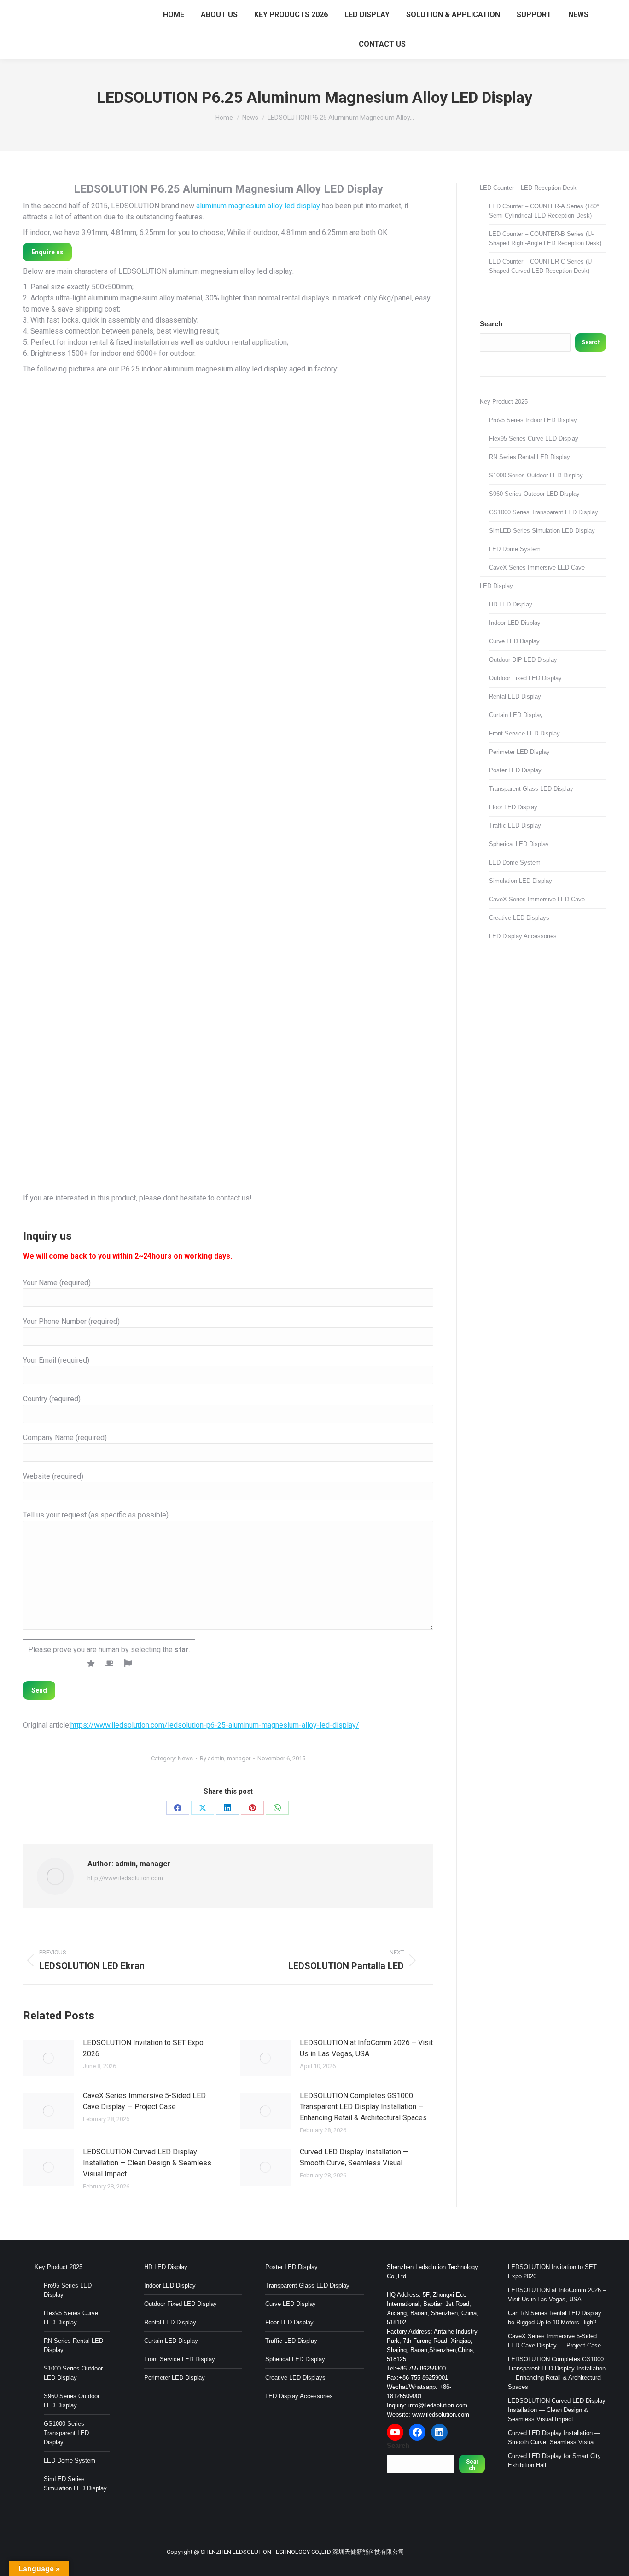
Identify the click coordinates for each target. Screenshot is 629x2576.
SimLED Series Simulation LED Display (542, 531)
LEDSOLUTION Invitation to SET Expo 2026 (143, 2048)
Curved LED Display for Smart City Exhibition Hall (554, 2461)
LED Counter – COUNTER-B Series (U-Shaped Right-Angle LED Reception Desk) (545, 238)
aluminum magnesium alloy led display (258, 206)
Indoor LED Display (515, 623)
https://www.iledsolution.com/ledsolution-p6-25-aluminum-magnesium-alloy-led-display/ (215, 1725)
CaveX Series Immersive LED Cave (537, 568)
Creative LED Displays (519, 918)
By (225, 1758)
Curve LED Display (514, 641)
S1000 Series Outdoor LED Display (536, 475)
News (185, 1758)
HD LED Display (511, 604)
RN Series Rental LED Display (530, 457)
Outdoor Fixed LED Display (525, 678)
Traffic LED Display (515, 826)
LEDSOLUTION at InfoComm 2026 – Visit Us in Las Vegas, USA (366, 2048)
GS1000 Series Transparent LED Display (544, 512)
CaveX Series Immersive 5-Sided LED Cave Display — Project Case (144, 2101)
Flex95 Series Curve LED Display (534, 438)
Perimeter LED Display (519, 752)
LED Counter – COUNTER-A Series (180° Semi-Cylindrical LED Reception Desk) (544, 211)
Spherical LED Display (519, 844)
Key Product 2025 (504, 402)
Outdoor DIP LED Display (523, 660)
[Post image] (48, 2058)
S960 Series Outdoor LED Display (534, 494)
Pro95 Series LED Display (68, 2290)
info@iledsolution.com (438, 2405)
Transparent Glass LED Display (531, 789)
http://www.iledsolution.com (125, 1878)
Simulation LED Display (521, 881)
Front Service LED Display (524, 733)
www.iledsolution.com (441, 2414)
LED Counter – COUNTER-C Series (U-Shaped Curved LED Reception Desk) (541, 266)
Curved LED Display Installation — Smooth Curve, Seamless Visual (354, 2157)
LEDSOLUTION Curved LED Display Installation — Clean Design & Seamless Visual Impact (147, 2163)
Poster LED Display (515, 770)
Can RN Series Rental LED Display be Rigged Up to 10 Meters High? (555, 2318)
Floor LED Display (513, 807)
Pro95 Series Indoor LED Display (533, 420)
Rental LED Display (515, 697)
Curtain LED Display (516, 715)
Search (491, 324)
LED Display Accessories (523, 936)
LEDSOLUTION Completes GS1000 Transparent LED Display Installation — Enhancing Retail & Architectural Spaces (363, 2107)
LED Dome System (515, 549)
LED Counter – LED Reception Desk (528, 188)
